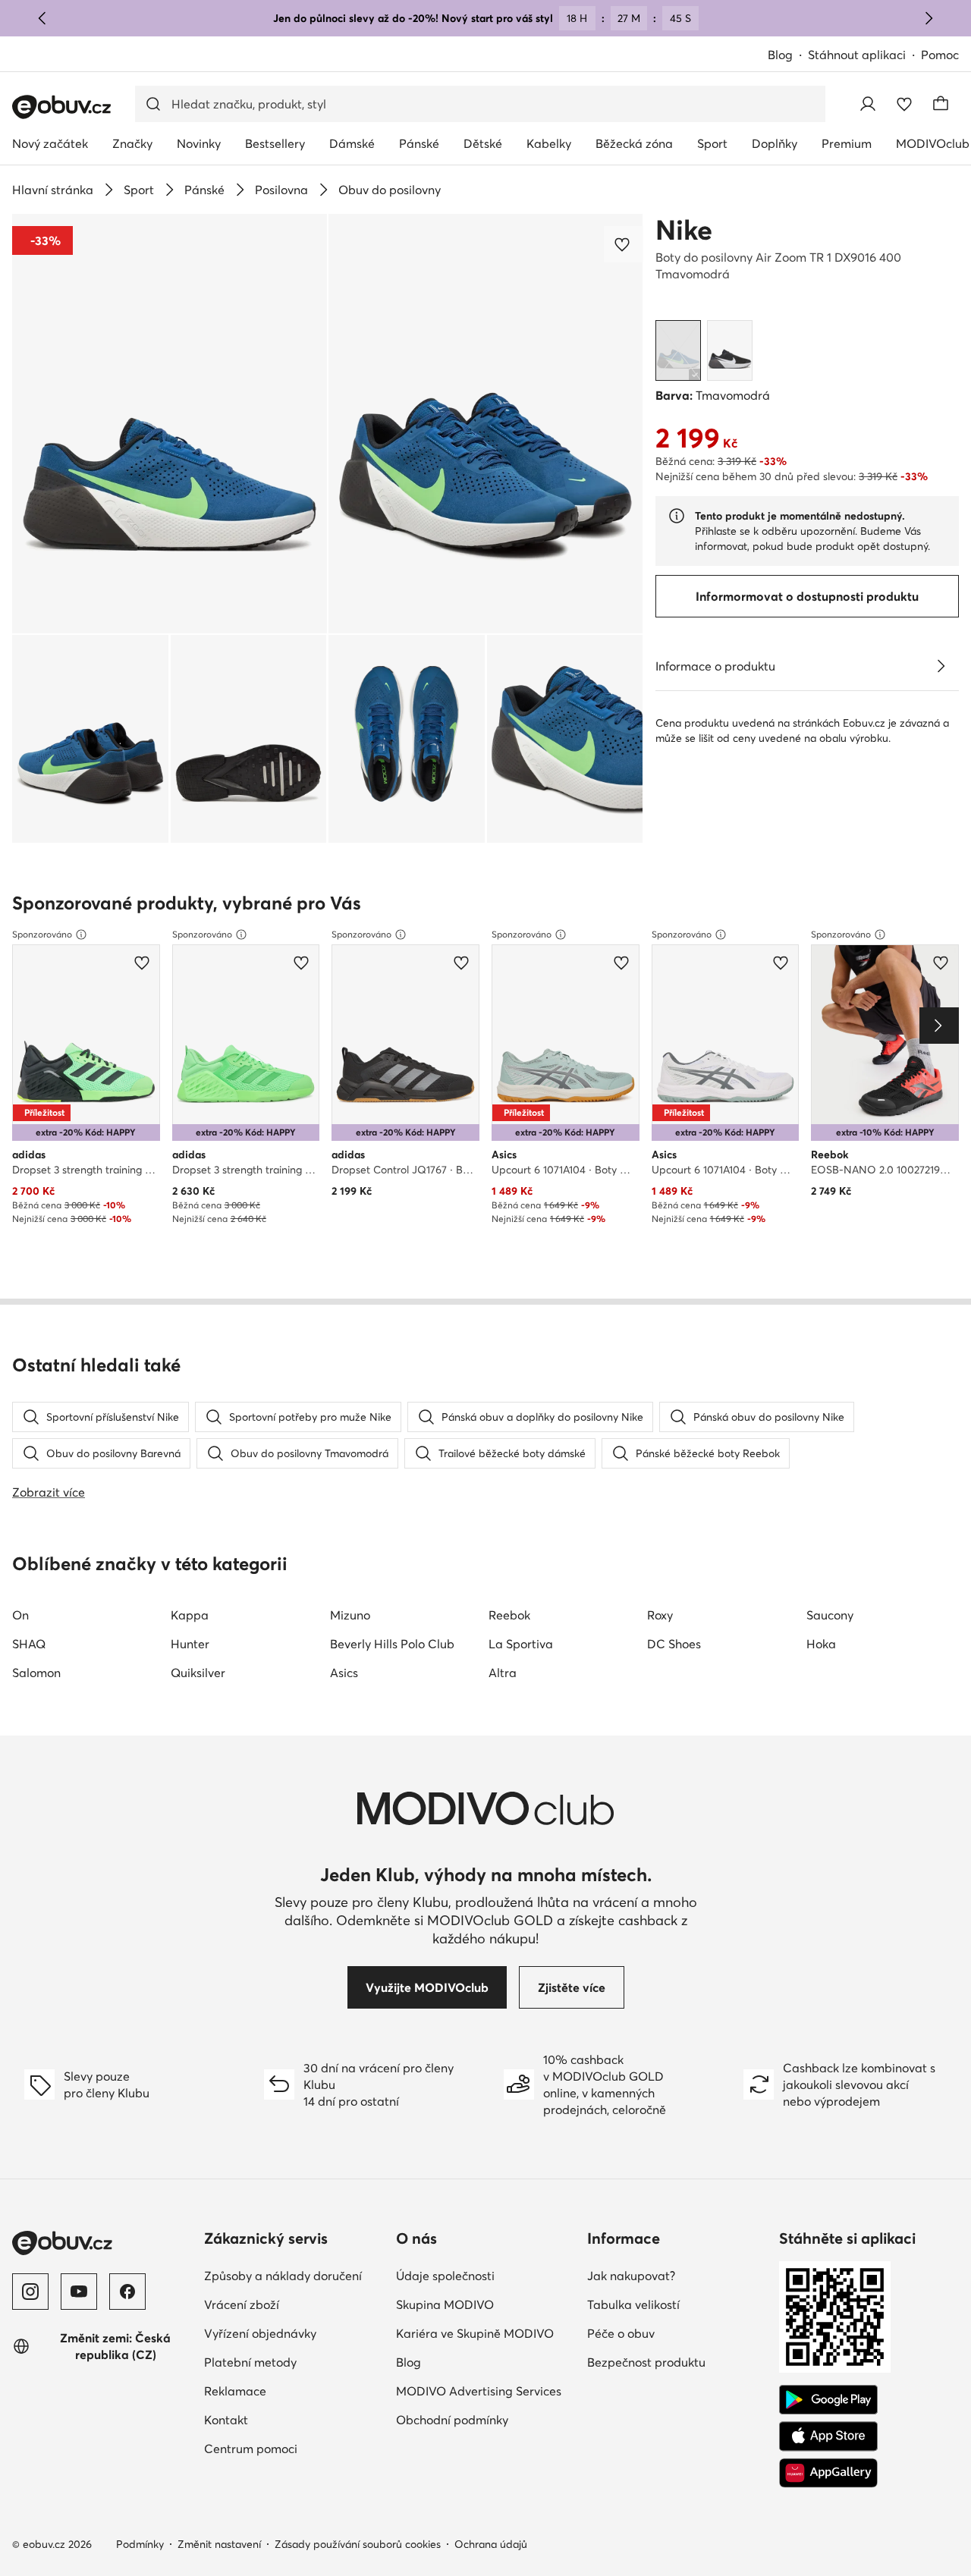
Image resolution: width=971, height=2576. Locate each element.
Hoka (821, 1644)
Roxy (660, 1615)
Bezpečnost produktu (646, 2362)
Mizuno (350, 1615)
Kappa (190, 1615)
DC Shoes (674, 1644)
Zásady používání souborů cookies (358, 2544)
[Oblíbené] (904, 104)
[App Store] (828, 2436)
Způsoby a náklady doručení (283, 2276)
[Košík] (941, 104)
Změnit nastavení (219, 2544)
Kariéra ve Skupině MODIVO (475, 2333)
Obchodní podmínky (452, 2420)
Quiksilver (198, 1673)
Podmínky (140, 2544)
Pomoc (940, 55)
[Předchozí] (42, 18)
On (20, 1615)
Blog (780, 55)
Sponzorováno (42, 934)
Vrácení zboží (242, 2304)
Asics (344, 1673)
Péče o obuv (621, 2333)
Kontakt (226, 2420)
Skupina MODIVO (445, 2304)
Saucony (830, 1615)
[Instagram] (30, 2292)
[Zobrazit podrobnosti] (941, 666)
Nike (684, 230)
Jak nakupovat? (631, 2276)
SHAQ (29, 1644)
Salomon (36, 1673)
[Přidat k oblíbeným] (624, 244)
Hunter (190, 1644)
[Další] (929, 18)
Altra (503, 1673)
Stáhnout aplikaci (857, 55)
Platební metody (250, 2362)
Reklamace (235, 2391)
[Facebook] (127, 2292)
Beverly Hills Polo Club (392, 1644)
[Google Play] (828, 2400)
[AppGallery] (828, 2473)
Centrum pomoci (251, 2449)
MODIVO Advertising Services (479, 2391)
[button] (170, 424)
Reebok (509, 1615)
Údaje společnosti (445, 2276)
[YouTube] (79, 2292)
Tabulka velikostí (633, 2304)
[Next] (939, 1026)
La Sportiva (521, 1644)
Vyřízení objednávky (260, 2333)
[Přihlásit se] (868, 104)
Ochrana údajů (491, 2544)
